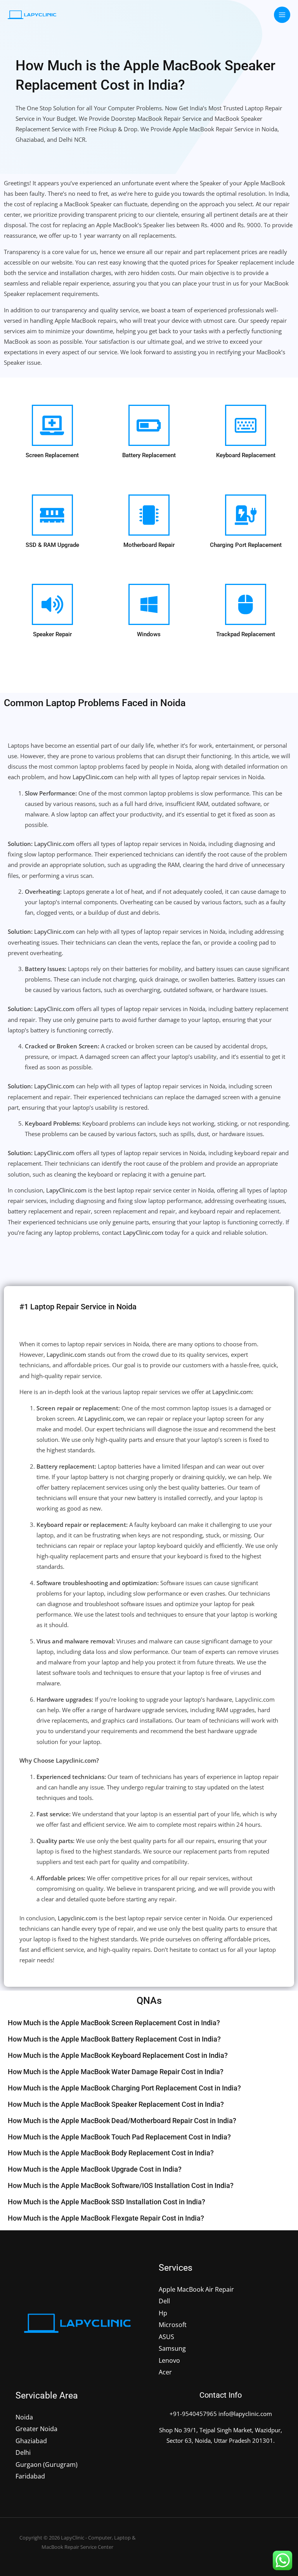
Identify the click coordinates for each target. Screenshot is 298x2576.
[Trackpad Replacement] (246, 604)
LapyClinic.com (93, 777)
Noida (24, 2417)
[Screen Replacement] (52, 425)
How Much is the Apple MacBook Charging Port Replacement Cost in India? (124, 2088)
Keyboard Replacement (246, 455)
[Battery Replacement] (149, 425)
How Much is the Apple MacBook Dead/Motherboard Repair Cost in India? (122, 2121)
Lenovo (169, 2360)
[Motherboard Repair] (149, 515)
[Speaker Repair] (52, 604)
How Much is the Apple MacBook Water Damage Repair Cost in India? (116, 2072)
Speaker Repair (52, 634)
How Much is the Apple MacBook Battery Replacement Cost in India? (114, 2039)
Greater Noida (36, 2429)
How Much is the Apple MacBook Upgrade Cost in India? (95, 2169)
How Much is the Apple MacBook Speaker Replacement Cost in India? (116, 2104)
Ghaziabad (31, 2441)
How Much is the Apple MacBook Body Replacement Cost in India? (111, 2153)
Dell (164, 2301)
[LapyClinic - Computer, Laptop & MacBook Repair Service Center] (32, 15)
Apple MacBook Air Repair (196, 2289)
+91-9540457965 (193, 2414)
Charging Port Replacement (246, 545)
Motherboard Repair (149, 545)
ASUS (166, 2337)
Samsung (172, 2348)
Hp (163, 2313)
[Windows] (149, 604)
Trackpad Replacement (246, 634)
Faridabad (30, 2476)
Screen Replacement (52, 455)
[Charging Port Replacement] (246, 515)
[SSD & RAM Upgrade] (52, 515)
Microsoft (173, 2324)
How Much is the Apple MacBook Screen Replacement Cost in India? (114, 2023)
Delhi (23, 2452)
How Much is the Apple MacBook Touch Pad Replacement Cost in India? (119, 2137)
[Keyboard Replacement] (246, 425)
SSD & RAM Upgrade (52, 545)
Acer (165, 2372)
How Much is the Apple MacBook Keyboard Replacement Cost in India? (118, 2055)
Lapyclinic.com (66, 1354)
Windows (149, 634)
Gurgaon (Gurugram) (47, 2464)
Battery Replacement (149, 455)
